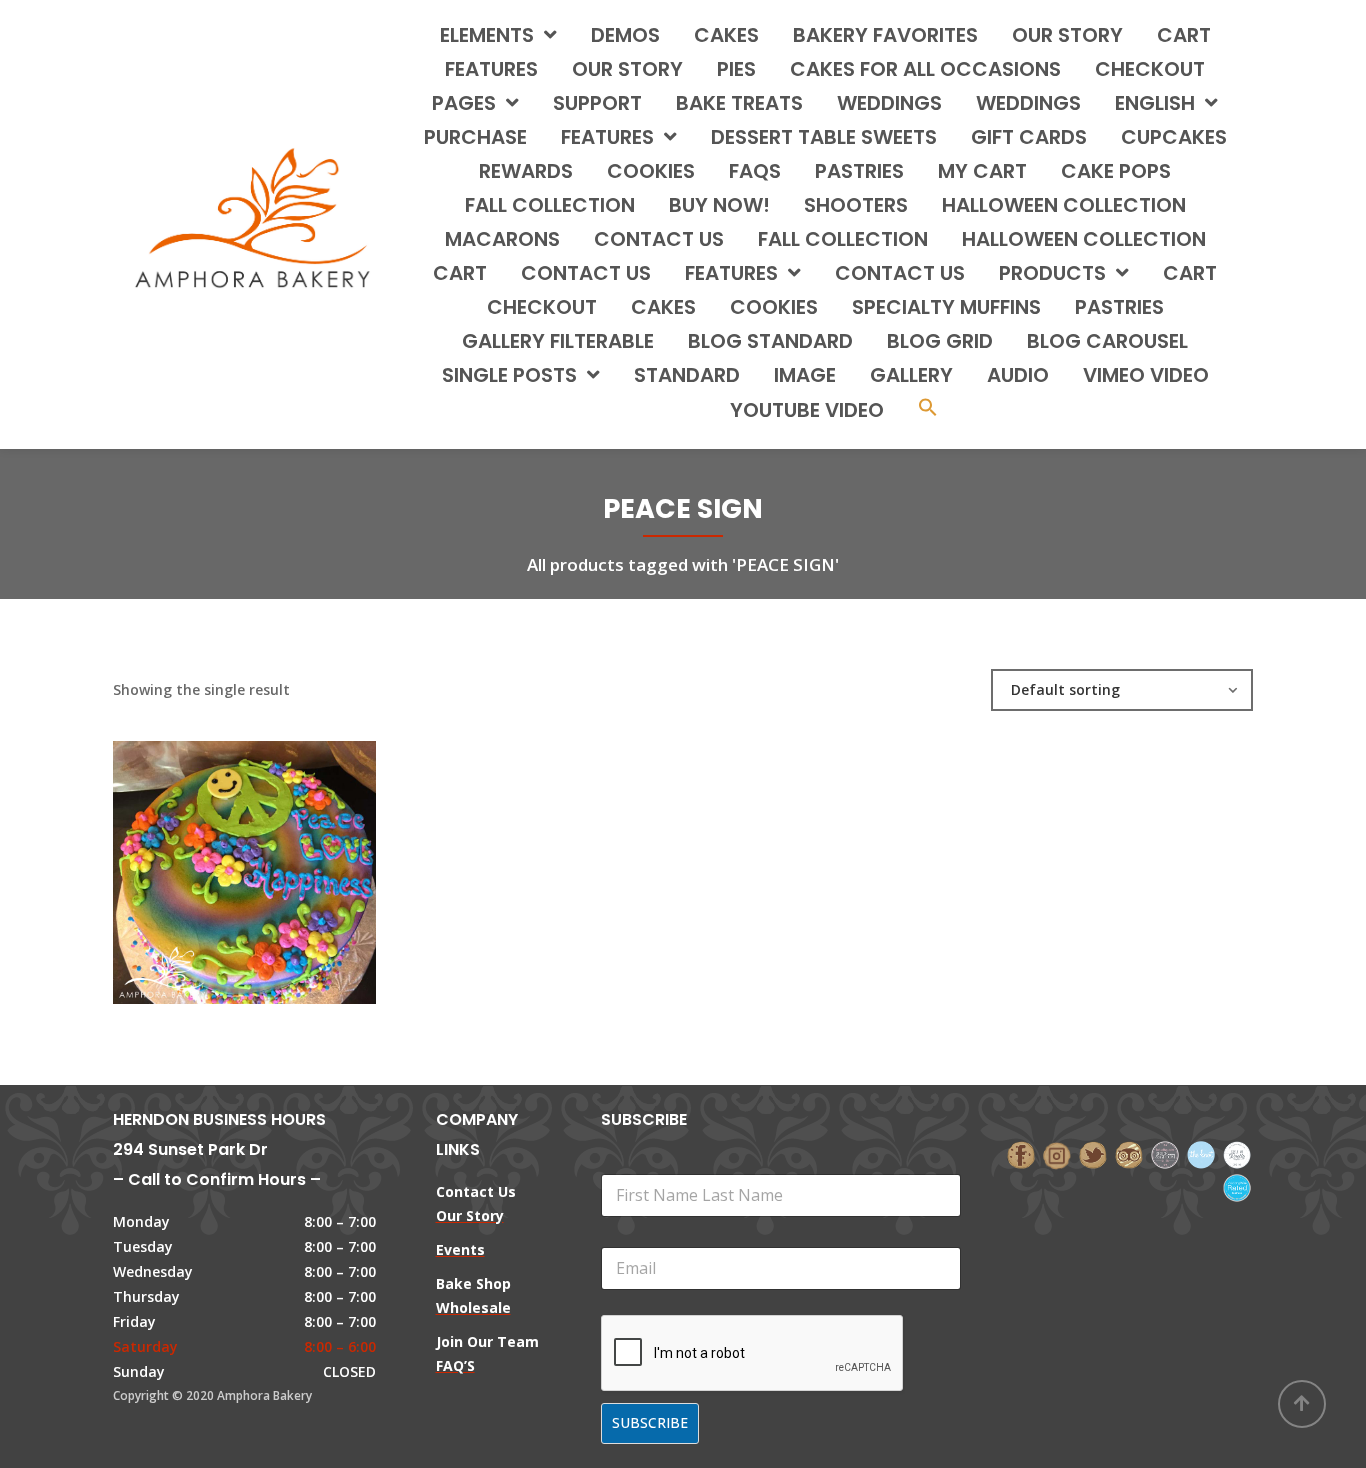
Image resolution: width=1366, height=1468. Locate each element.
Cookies (774, 307)
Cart (1184, 35)
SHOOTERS (856, 205)
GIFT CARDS (1029, 137)
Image (805, 375)
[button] (928, 409)
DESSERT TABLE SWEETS (824, 137)
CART (460, 273)
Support (597, 103)
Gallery (911, 375)
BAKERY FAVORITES (885, 35)
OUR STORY (627, 69)
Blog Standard (770, 341)
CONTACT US (659, 239)
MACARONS (502, 239)
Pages (464, 103)
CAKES (726, 35)
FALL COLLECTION (550, 205)
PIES (736, 69)
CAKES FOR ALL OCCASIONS (925, 69)
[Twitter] (1093, 1153)
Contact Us (900, 273)
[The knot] (1201, 1153)
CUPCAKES (1174, 137)
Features (491, 69)
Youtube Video (807, 410)
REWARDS (526, 171)
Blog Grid (940, 341)
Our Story (1067, 35)
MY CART (982, 171)
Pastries (1119, 307)
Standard (687, 375)
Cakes (663, 307)
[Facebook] (1021, 1153)
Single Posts (509, 375)
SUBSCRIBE (650, 1422)
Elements (487, 35)
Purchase (475, 137)
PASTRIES (859, 171)
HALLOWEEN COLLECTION (1064, 205)
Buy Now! (719, 205)
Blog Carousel (1107, 341)
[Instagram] (1057, 1153)
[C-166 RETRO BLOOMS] (210, 853)
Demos (625, 35)
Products (1052, 273)
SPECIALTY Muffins (946, 307)
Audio (1018, 375)
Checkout (1150, 69)
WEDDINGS (889, 103)
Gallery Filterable (558, 341)
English (1155, 103)
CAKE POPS (1116, 171)
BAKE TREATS (739, 103)
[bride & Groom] (1165, 1153)
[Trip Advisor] (1129, 1153)
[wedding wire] (1237, 1185)
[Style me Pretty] (1237, 1153)
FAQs (755, 171)
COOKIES (651, 171)
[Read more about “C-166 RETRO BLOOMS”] (278, 853)
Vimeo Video (1146, 375)
